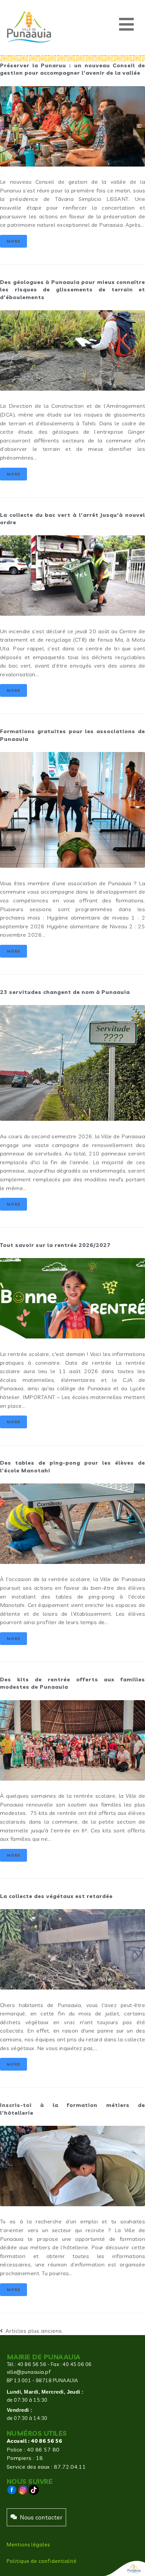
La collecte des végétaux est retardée (56, 1896)
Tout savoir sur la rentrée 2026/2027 (55, 1245)
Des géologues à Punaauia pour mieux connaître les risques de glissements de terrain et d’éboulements (72, 290)
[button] (127, 24)
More (13, 241)
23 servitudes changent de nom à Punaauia (65, 992)
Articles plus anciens (31, 2331)
